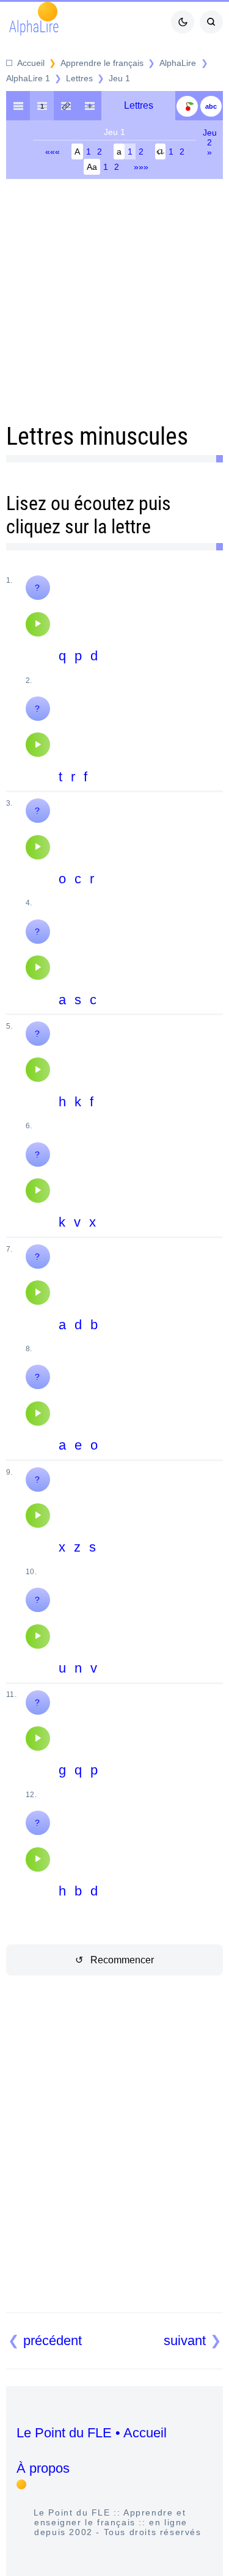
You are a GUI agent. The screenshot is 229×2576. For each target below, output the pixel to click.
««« (53, 151)
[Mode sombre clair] (183, 22)
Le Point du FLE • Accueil (92, 2433)
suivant (185, 2341)
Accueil (31, 63)
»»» (141, 167)
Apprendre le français (102, 63)
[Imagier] (187, 106)
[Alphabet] (211, 106)
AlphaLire (178, 63)
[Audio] (38, 624)
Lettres (79, 78)
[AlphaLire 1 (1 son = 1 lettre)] (42, 106)
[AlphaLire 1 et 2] (89, 106)
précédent (53, 2341)
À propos (43, 2468)
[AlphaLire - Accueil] (18, 106)
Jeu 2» (210, 142)
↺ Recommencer (114, 1960)
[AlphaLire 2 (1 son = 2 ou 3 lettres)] (66, 106)
